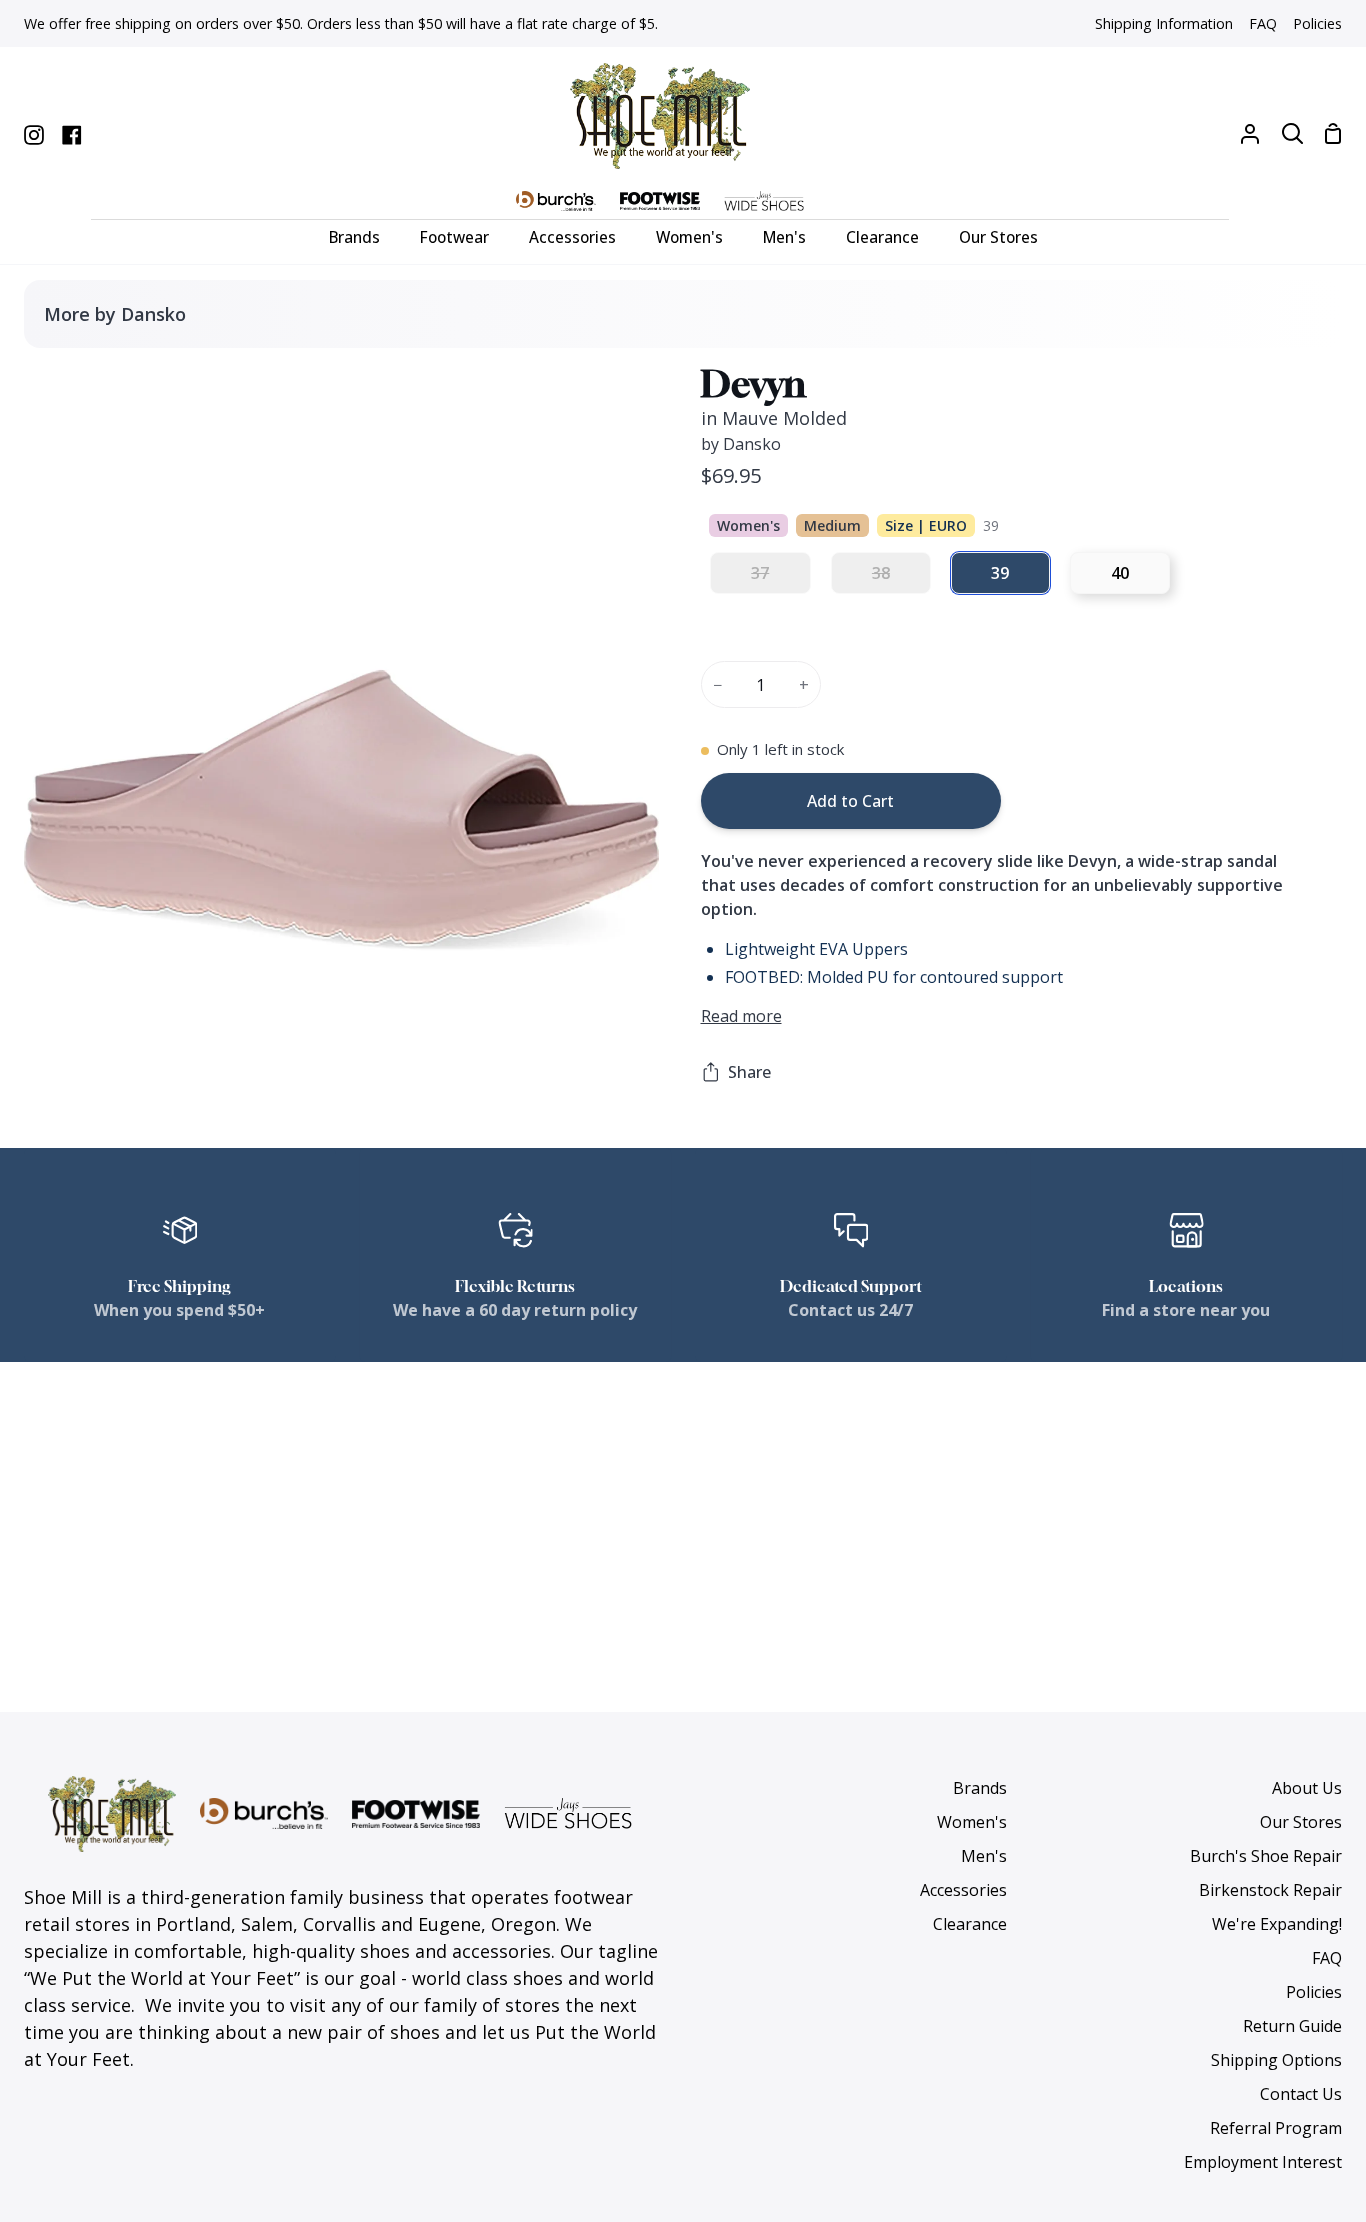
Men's (984, 1856)
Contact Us (1301, 2094)
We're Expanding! (1277, 1924)
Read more (741, 1016)
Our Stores (1301, 1822)
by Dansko (741, 444)
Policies (1314, 1992)
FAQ (1327, 1958)
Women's (972, 1822)
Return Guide (1292, 2026)
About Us (1307, 1788)
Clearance (970, 1924)
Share (749, 1072)
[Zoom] (63, 960)
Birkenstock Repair (1270, 1890)
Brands (980, 1788)
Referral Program (1276, 2128)
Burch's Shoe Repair (1266, 1856)
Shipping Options (1276, 2060)
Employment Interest (1263, 2162)
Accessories (963, 1890)
